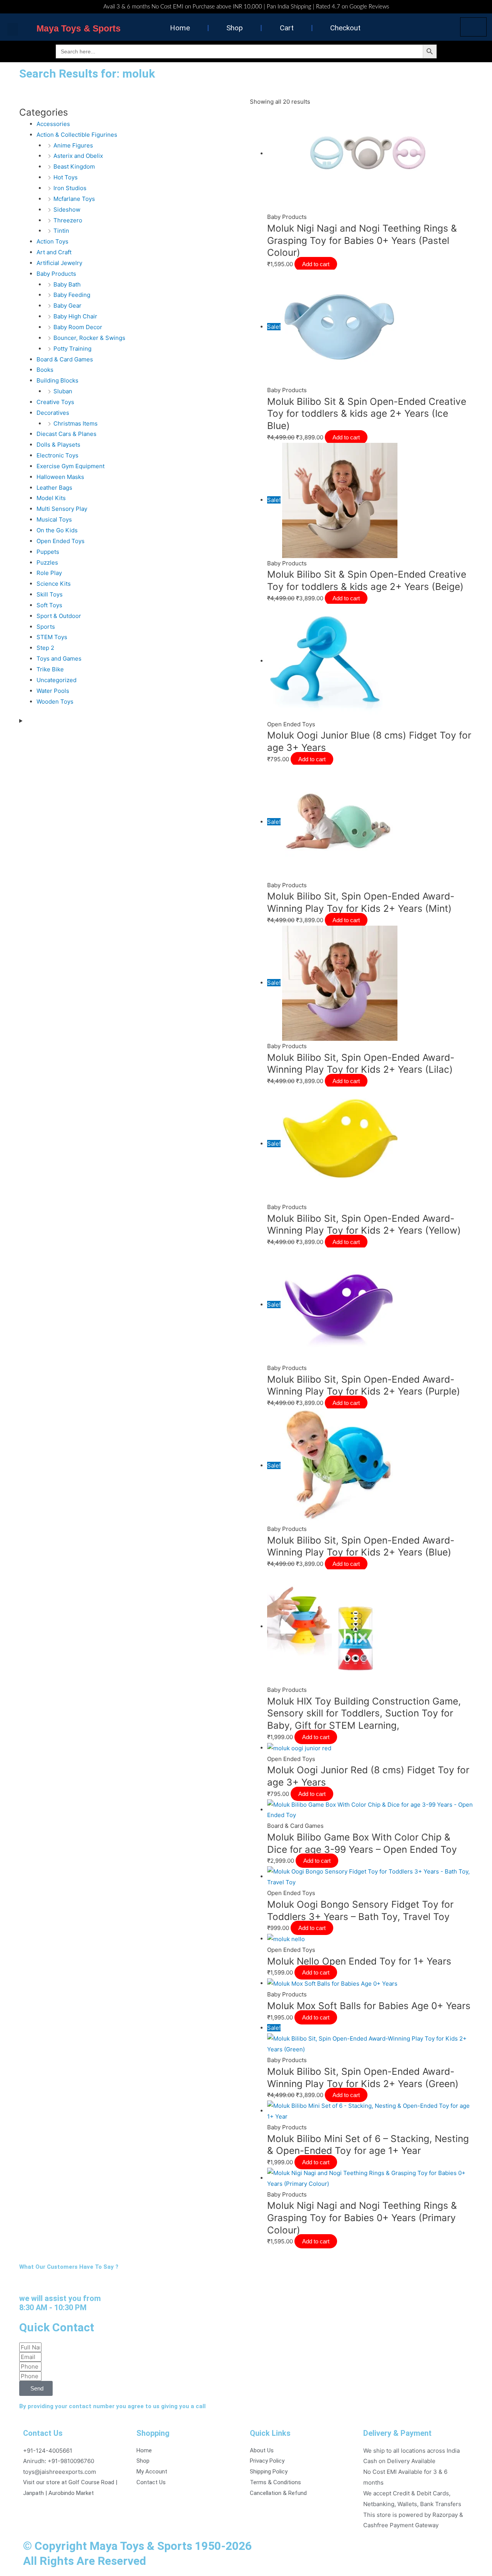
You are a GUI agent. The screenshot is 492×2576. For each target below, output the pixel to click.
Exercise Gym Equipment (71, 466)
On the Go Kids (57, 530)
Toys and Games (59, 658)
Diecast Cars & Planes (66, 434)
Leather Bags (54, 488)
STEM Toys (52, 637)
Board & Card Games (65, 359)
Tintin (61, 231)
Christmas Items (76, 423)
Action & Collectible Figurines (77, 135)
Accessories (53, 124)
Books (45, 370)
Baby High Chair (75, 316)
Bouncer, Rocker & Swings (89, 338)
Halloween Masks (60, 477)
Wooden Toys (55, 702)
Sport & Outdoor (59, 616)
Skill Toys (50, 594)
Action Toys (52, 241)
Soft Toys (49, 605)
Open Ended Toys (61, 541)
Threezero (68, 220)
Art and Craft (54, 252)
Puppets (48, 552)
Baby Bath (67, 284)
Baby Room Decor (78, 327)
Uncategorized (57, 680)
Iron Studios (70, 188)
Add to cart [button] (316, 264)
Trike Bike (50, 669)
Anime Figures (73, 145)
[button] (13, 29)
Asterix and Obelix (78, 156)
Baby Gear (67, 306)
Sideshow (67, 210)
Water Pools (53, 691)
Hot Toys (66, 177)
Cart (287, 28)
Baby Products (56, 274)
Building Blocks (57, 380)
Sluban (63, 391)
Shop (235, 28)
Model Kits (51, 498)
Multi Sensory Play (62, 509)
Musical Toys (54, 519)
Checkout (345, 28)
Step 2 (45, 648)
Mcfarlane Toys (74, 199)
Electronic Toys (57, 455)
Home (180, 28)
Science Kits (54, 584)
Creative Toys (55, 402)
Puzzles (47, 562)
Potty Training (72, 349)
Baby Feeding (72, 295)
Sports (46, 627)
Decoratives (53, 413)
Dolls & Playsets (58, 445)
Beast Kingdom (74, 166)
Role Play (49, 573)
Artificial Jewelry (59, 263)
